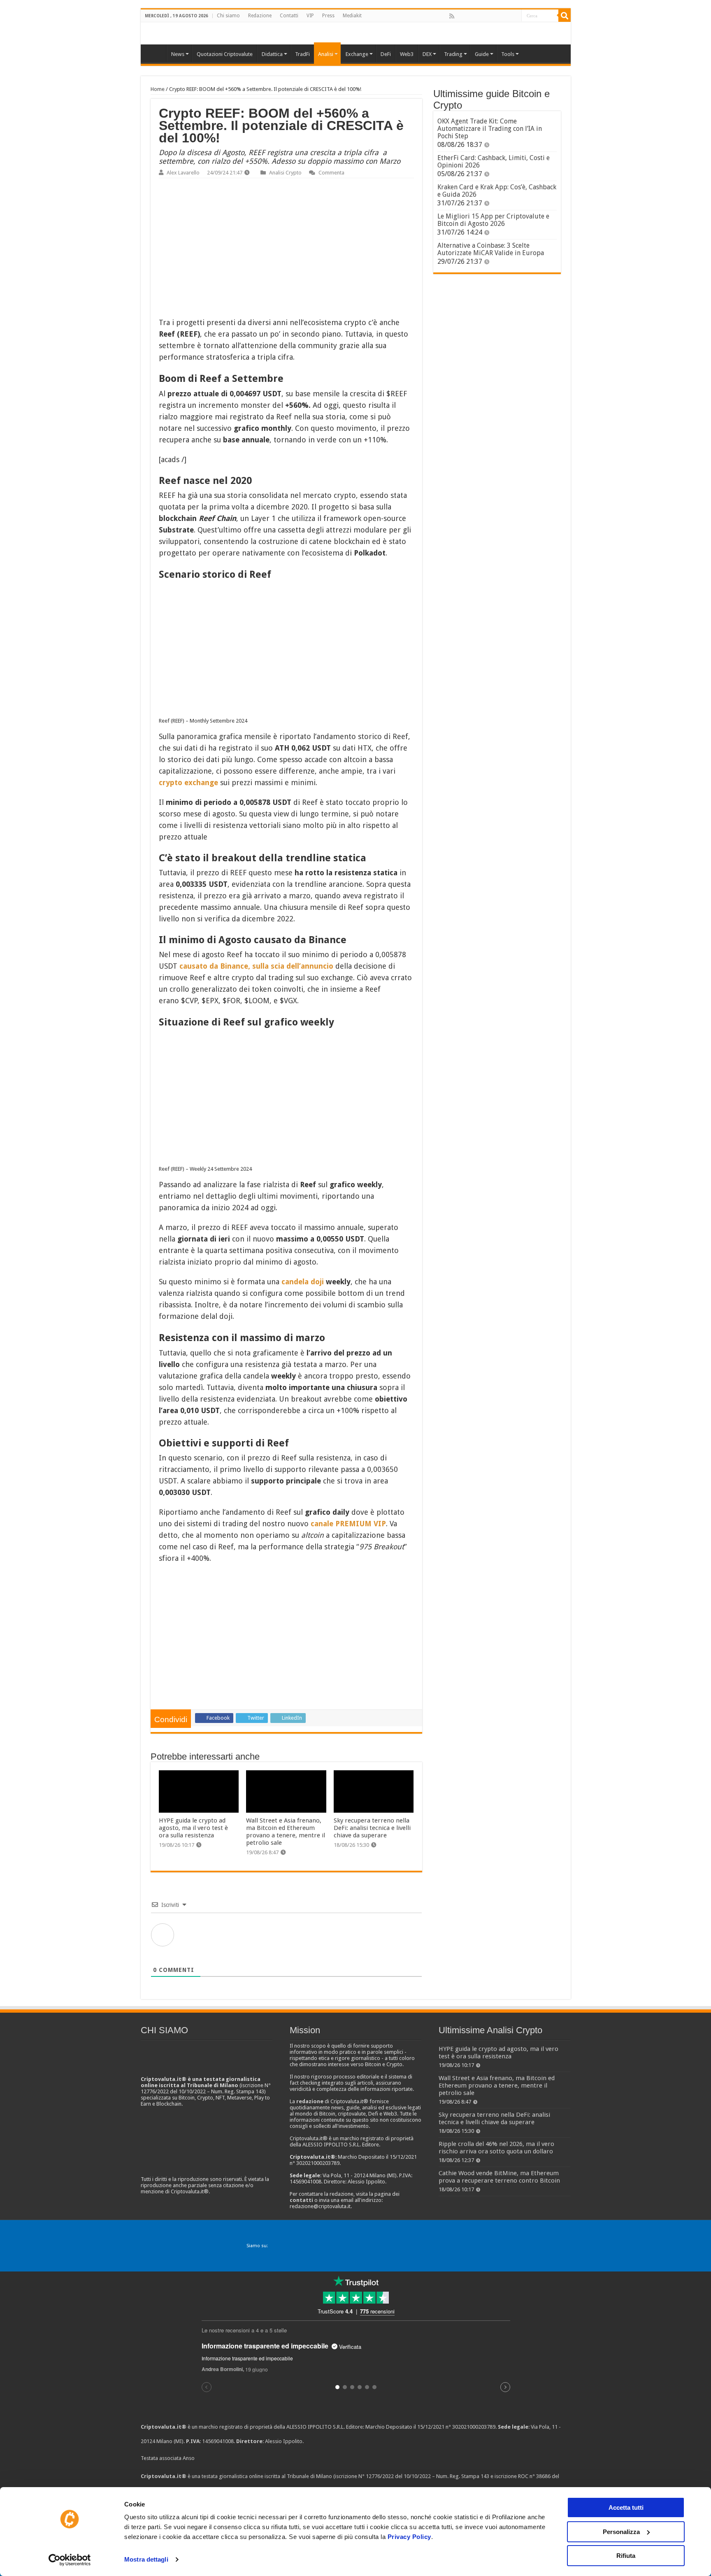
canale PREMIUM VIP (348, 1524)
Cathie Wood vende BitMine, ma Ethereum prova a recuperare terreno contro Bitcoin (499, 2177)
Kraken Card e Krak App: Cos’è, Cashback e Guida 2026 (497, 191)
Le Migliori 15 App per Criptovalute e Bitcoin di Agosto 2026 (493, 220)
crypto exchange (188, 782)
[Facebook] (460, 16)
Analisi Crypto (285, 173)
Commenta (331, 173)
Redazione (260, 16)
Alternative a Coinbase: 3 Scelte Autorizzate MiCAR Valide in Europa (491, 249)
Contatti (289, 16)
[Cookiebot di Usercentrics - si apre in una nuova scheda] (70, 2560)
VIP (310, 16)
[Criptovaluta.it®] (356, 33)
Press (328, 16)
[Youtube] (497, 16)
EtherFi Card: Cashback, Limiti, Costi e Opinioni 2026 (494, 162)
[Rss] (452, 16)
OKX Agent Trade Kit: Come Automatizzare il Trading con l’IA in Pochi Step (490, 129)
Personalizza (621, 2532)
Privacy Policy (409, 2537)
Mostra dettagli (146, 2559)
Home (158, 89)
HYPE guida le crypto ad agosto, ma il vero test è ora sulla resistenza (193, 1828)
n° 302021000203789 (471, 2427)
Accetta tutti (626, 2507)
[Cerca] (565, 16)
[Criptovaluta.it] (156, 53)
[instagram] (506, 16)
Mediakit (352, 16)
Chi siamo (228, 16)
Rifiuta (626, 2556)
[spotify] (515, 16)
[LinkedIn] (488, 16)
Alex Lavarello (183, 173)
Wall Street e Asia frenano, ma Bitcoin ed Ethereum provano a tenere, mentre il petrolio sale (286, 1832)
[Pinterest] (479, 16)
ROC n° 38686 (534, 2476)
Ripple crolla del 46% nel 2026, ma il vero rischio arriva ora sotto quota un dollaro (496, 2148)
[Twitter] (469, 16)
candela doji (303, 1282)
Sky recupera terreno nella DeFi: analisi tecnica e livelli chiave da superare (372, 1828)
